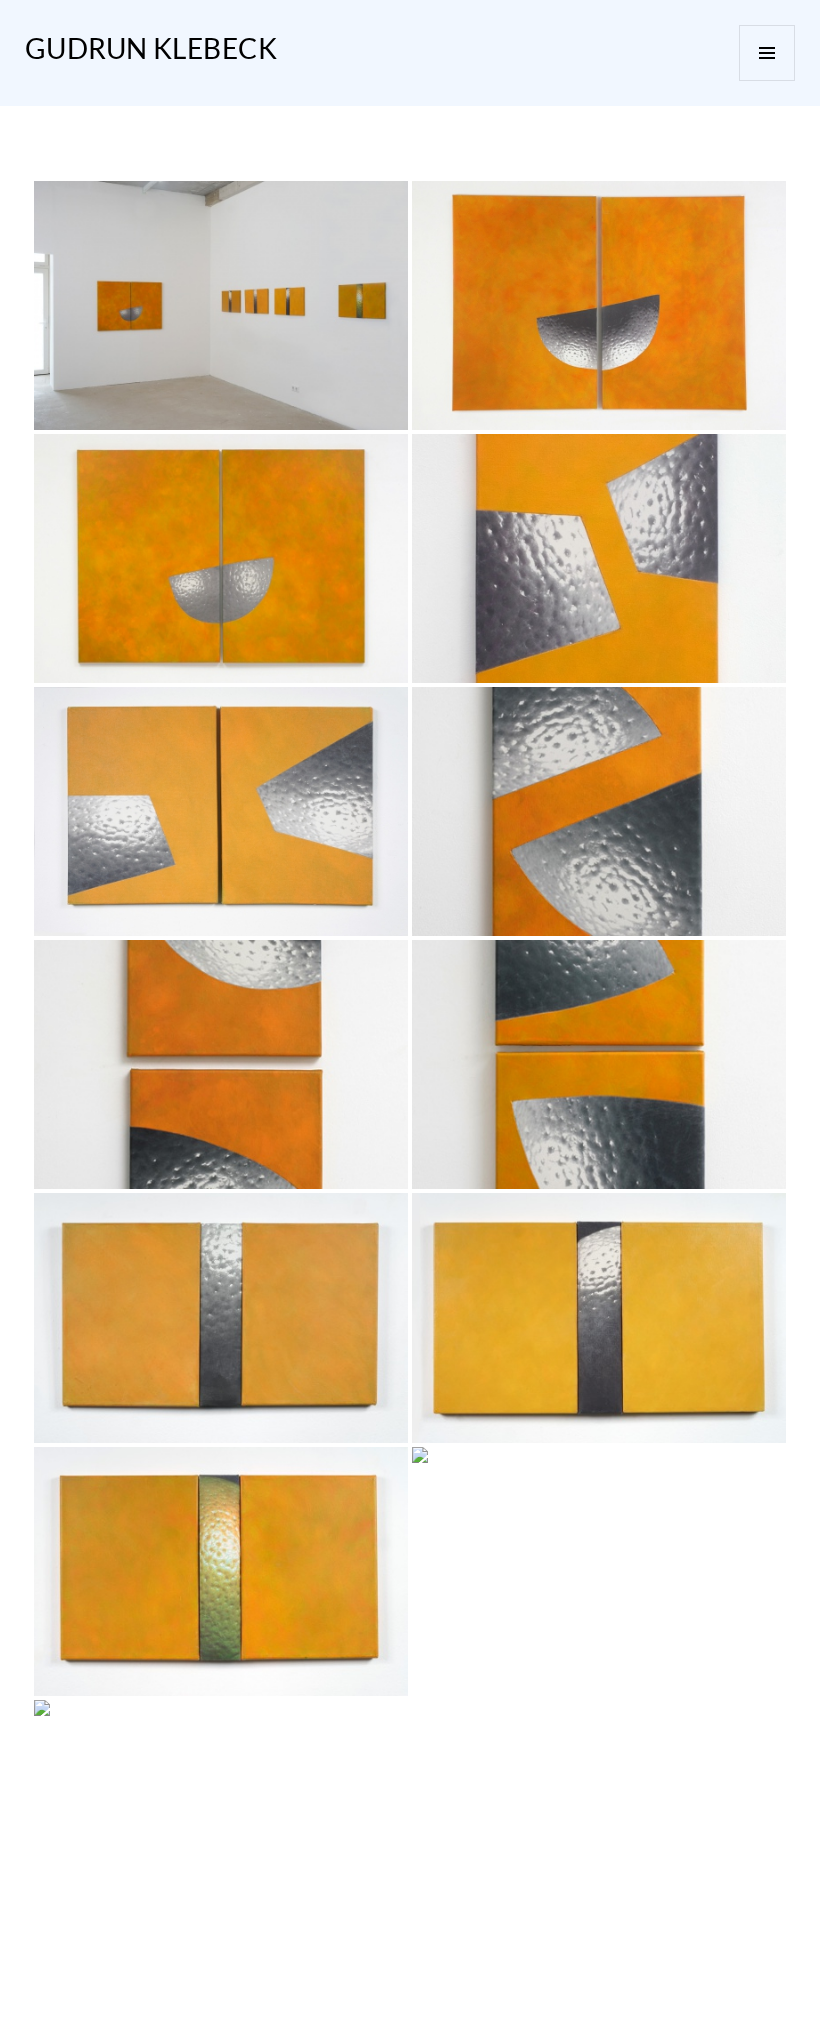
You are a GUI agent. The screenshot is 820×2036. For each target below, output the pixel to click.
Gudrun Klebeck (151, 48)
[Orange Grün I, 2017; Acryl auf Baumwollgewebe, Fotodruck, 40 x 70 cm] (221, 1571)
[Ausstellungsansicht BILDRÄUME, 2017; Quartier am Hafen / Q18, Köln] (221, 305)
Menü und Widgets (767, 53)
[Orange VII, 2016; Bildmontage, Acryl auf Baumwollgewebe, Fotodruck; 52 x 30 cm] (599, 558)
